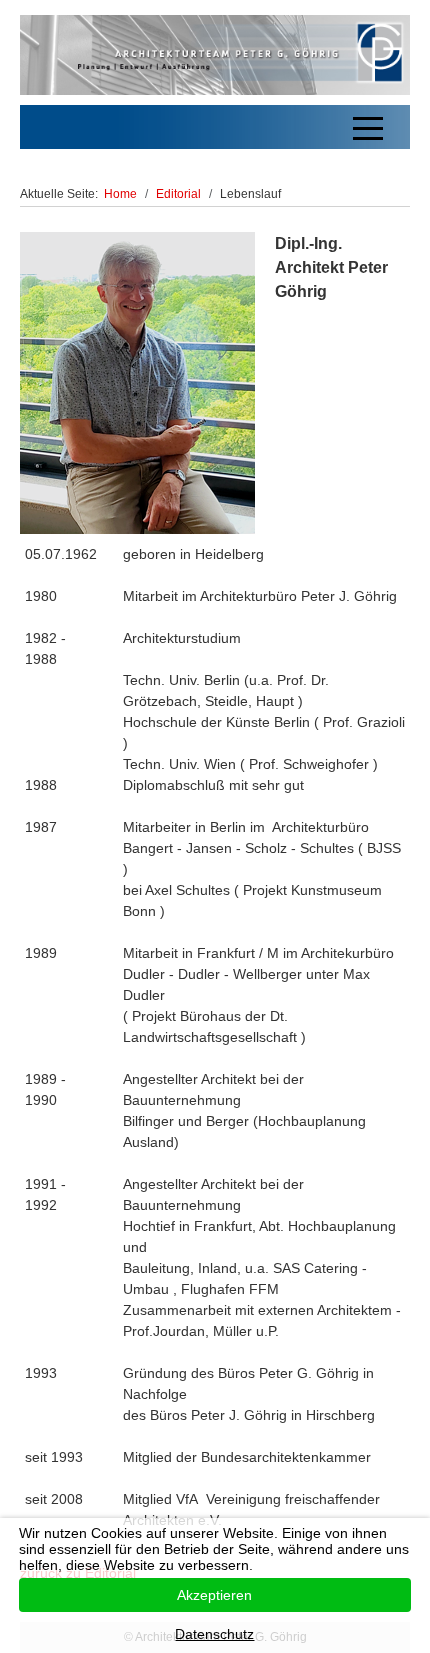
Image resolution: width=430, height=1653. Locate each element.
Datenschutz (214, 1634)
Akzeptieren (214, 1595)
